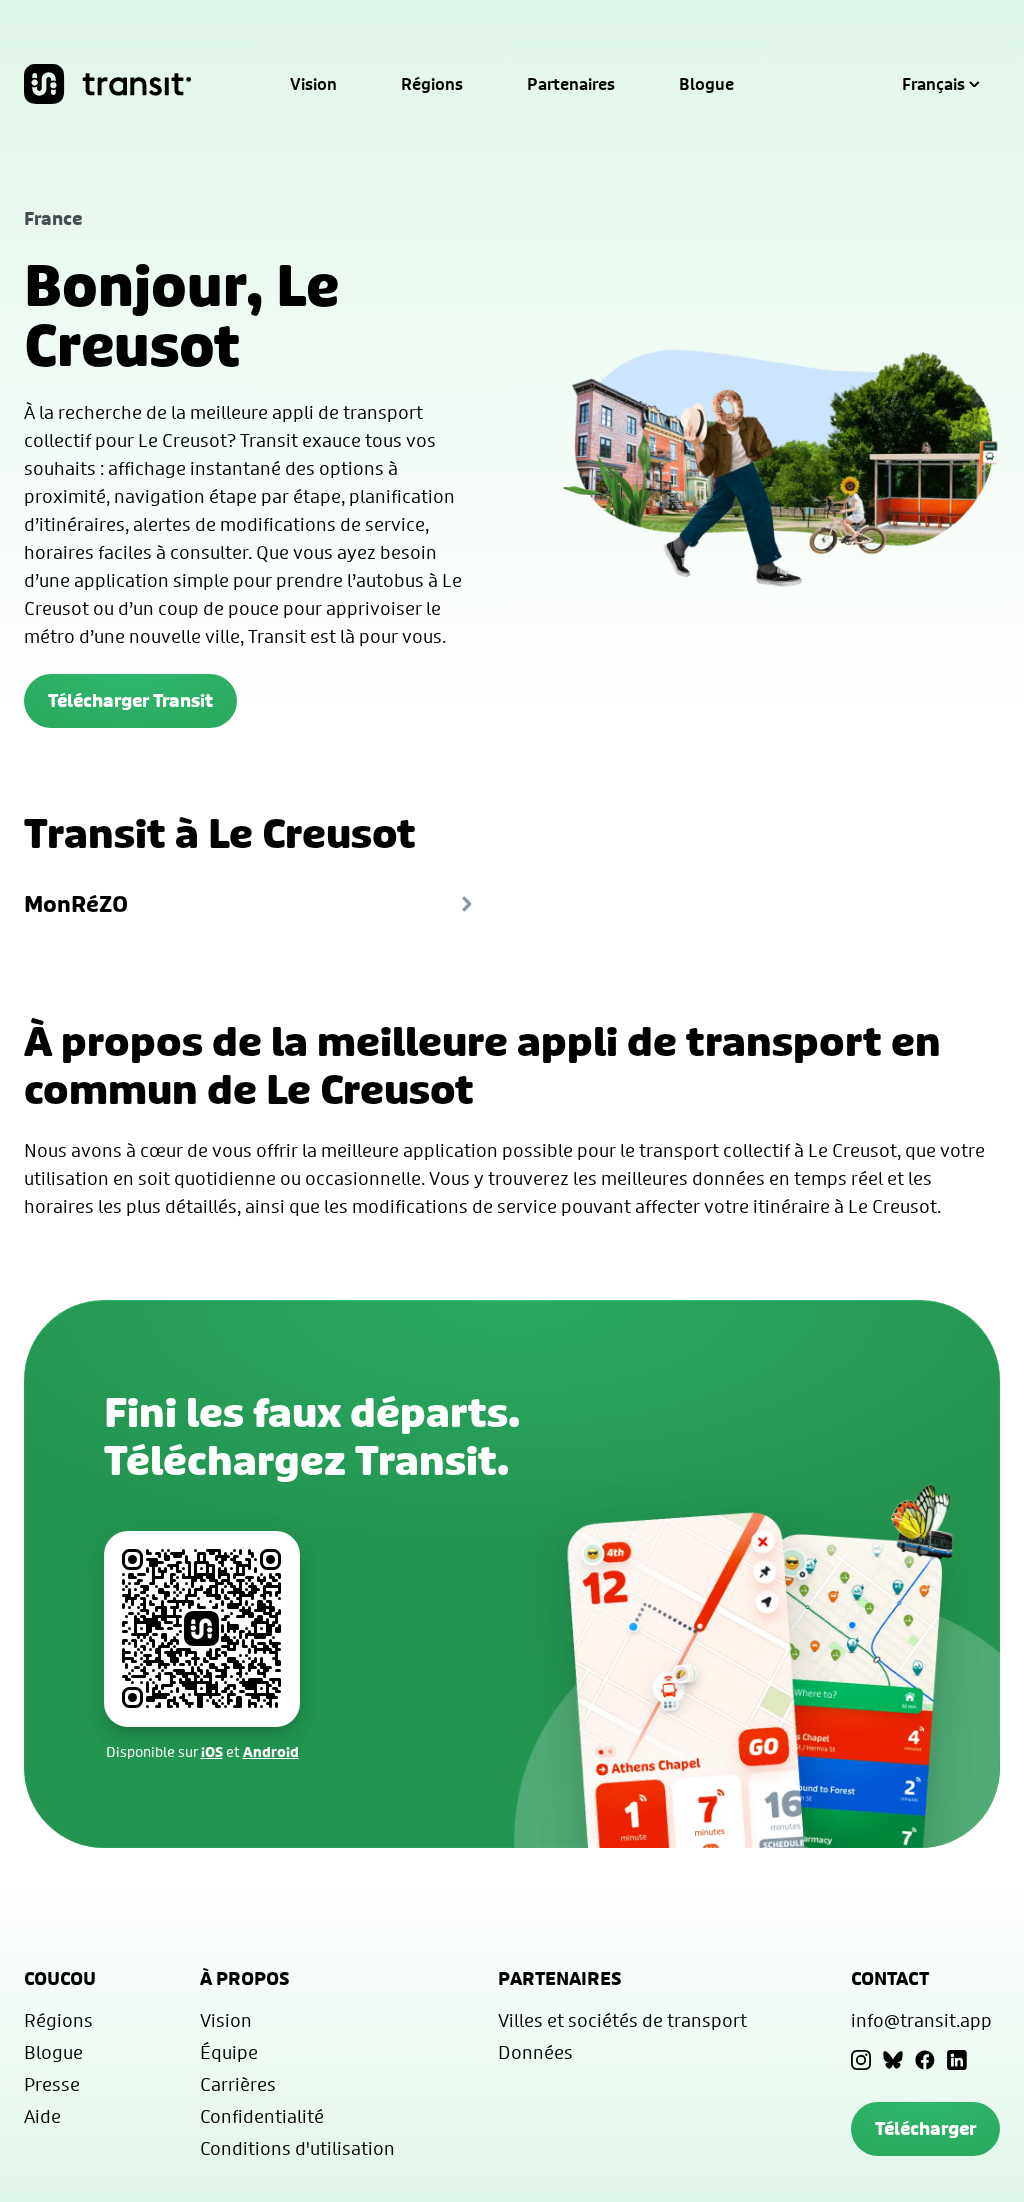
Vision (313, 84)
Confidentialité (262, 2116)
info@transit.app (921, 2020)
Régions (432, 84)
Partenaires (571, 84)
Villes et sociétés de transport (622, 2020)
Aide (42, 2116)
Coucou (60, 1978)
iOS (212, 1751)
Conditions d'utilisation (297, 2148)
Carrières (238, 2084)
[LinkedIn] (957, 2060)
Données (535, 2052)
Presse (52, 2084)
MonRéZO (76, 904)
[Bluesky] (893, 2060)
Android (271, 1751)
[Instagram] (861, 2060)
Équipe (229, 2052)
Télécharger (925, 2128)
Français (933, 84)
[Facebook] (925, 2060)
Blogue (706, 84)
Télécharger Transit (130, 700)
